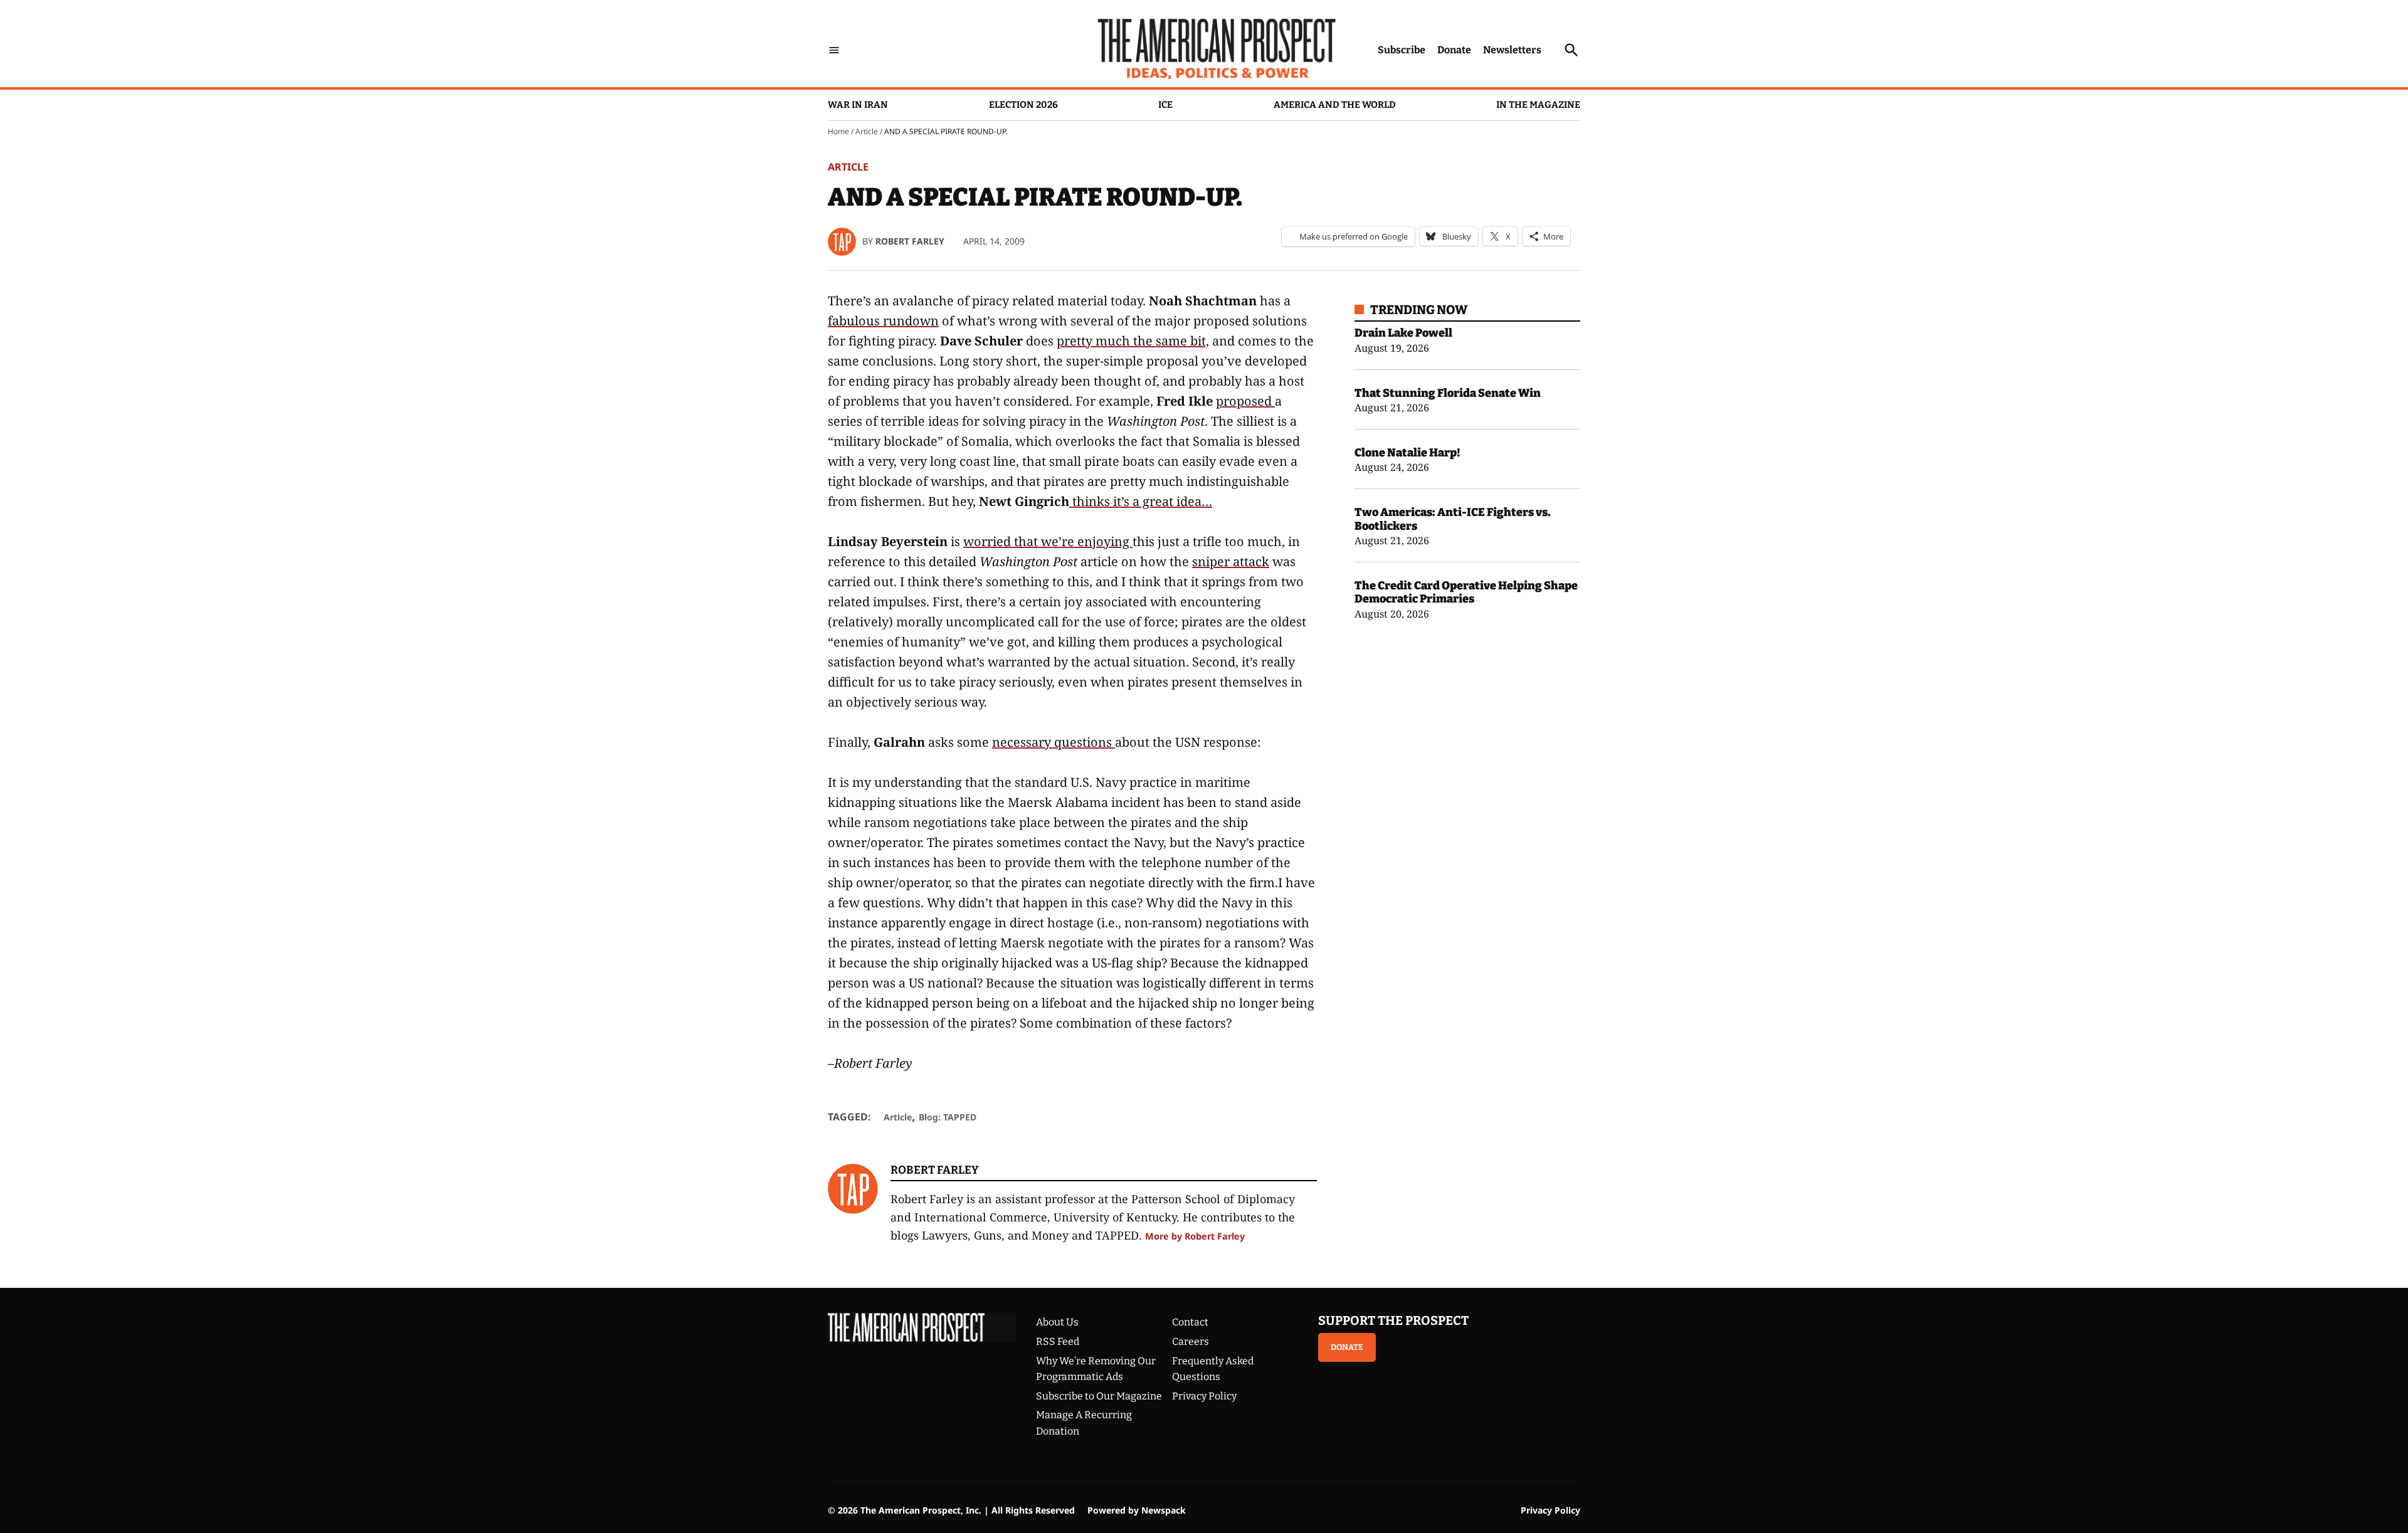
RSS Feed (1058, 1341)
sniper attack (1231, 561)
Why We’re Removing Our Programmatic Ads (1096, 1369)
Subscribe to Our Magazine (1099, 1396)
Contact (1190, 1322)
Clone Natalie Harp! (1407, 453)
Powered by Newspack (1137, 1510)
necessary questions (1053, 742)
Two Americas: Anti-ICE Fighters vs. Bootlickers (1453, 519)
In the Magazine (1538, 105)
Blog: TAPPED (948, 1117)
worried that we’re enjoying (1048, 541)
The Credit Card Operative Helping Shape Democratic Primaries (1466, 593)
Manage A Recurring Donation (1084, 1423)
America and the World (1335, 105)
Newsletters (1512, 50)
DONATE (1347, 1347)
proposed (1245, 401)
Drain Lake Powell (1403, 333)
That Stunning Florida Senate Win (1448, 393)
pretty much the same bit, (1133, 341)
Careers (1191, 1341)
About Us (1057, 1322)
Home (838, 131)
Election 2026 (1023, 105)
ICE (1165, 105)
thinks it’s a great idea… (1141, 501)
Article (867, 131)
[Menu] (834, 50)
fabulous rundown (883, 321)
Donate (1454, 50)
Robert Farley (910, 241)
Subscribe (1402, 50)
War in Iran (858, 105)
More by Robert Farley (1195, 1236)
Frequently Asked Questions (1213, 1369)
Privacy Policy (1204, 1396)
